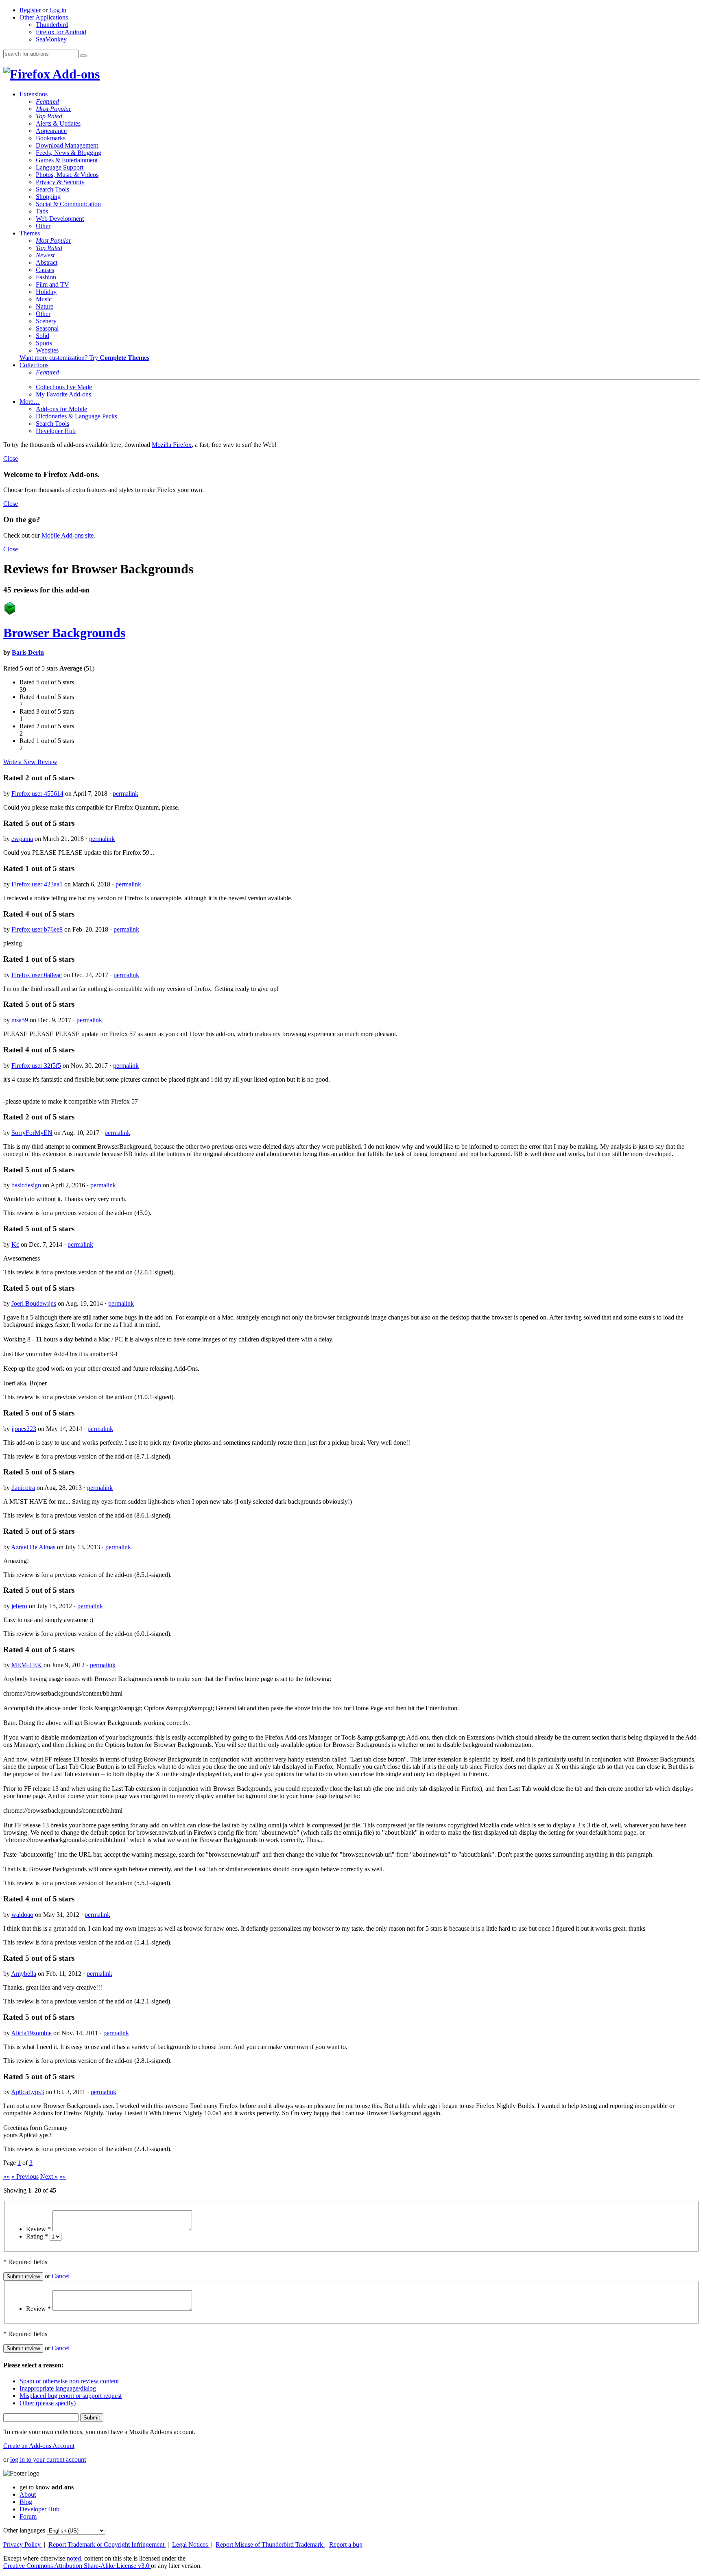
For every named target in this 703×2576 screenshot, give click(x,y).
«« (7, 2176)
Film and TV (52, 284)
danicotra (23, 1488)
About (28, 2494)
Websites (47, 350)
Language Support (60, 167)
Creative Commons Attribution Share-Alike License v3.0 (77, 2566)
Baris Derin (28, 652)
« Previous (25, 2176)
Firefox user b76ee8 (37, 929)
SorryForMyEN (32, 1133)
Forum (28, 2516)
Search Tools (52, 189)
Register (30, 10)
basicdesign (26, 1185)
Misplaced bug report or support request (71, 2396)
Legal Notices (191, 2544)
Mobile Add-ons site (68, 535)
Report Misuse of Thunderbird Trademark (270, 2544)
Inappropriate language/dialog (58, 2388)
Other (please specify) (48, 2403)
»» (63, 2176)
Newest (45, 255)
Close (11, 458)
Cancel (61, 2276)
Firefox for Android (61, 32)
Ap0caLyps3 (27, 2092)
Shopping (48, 197)
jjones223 (24, 1429)
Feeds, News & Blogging (69, 153)
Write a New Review (30, 762)
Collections (34, 365)
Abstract (47, 262)
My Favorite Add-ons (63, 394)
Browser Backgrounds (64, 633)
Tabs (42, 211)
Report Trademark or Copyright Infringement (107, 2544)
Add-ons (75, 74)
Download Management (67, 145)
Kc (15, 1244)
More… (30, 402)
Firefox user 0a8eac (37, 975)
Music (44, 299)
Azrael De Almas (33, 1547)
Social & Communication (68, 204)
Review (38, 2229)
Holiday (46, 292)
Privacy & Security (60, 182)
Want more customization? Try (84, 358)
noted (74, 2558)
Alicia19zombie (31, 2033)
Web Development (60, 219)
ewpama (22, 839)
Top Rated (49, 116)
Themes (30, 233)
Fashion (46, 277)
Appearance (51, 131)
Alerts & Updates (58, 123)
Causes (45, 270)
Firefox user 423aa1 (37, 884)
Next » (49, 2176)
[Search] (83, 56)
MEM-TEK (27, 1665)
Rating (37, 2236)
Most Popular (53, 109)
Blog (26, 2502)
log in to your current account (48, 2460)
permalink (126, 794)
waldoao (22, 1915)
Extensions (34, 94)
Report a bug (346, 2544)
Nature (45, 306)
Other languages (24, 2530)
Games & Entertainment (67, 160)
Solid (43, 336)
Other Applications (44, 17)
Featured (47, 101)
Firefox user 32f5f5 (36, 1066)
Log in (58, 10)
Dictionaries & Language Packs (76, 416)
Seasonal (47, 328)
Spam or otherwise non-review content (69, 2381)
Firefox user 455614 (37, 794)
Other (43, 226)
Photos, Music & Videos (67, 175)
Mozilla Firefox (172, 445)
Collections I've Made (64, 387)
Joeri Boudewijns (34, 1303)
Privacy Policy (23, 2544)
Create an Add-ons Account (39, 2446)
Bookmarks (51, 138)
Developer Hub (56, 431)
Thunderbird (52, 25)
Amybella (24, 1974)
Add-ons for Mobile (61, 409)
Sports (44, 343)
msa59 (20, 1020)
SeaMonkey (51, 39)
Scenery (46, 321)
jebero (19, 1606)
